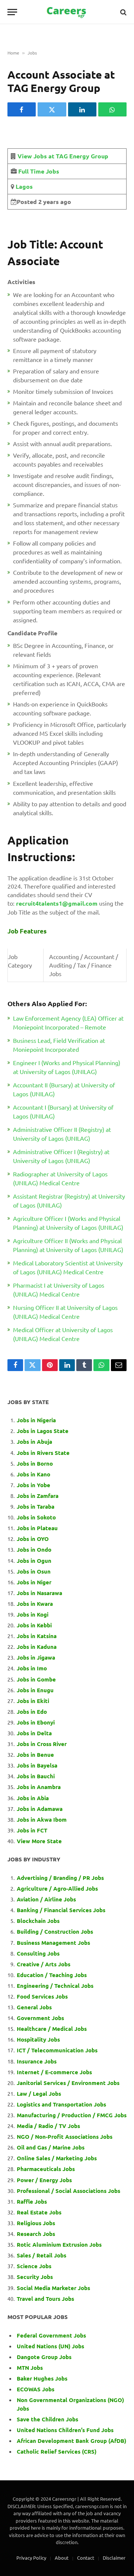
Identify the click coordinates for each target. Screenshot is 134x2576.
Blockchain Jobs (38, 1921)
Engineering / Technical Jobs (55, 1986)
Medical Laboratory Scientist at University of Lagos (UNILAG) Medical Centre (68, 1267)
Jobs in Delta (34, 1733)
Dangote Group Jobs (44, 2357)
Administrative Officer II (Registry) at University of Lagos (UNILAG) (62, 1134)
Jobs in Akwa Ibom (42, 1819)
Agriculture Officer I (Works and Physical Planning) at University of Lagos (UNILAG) (68, 1223)
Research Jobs (36, 2234)
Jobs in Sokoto (36, 1517)
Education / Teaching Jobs (52, 1975)
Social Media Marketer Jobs (53, 2288)
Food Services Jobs (42, 1996)
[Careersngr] (67, 12)
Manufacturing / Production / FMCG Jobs (72, 2115)
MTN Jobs (30, 2368)
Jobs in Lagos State (43, 1431)
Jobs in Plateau (37, 1528)
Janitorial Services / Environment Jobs (68, 2083)
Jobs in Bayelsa (37, 1765)
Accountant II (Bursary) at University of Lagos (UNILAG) (64, 1089)
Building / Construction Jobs (55, 1931)
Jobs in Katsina (37, 1636)
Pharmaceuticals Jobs (46, 2169)
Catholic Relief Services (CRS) (57, 2451)
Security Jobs (35, 2277)
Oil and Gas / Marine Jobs (51, 2147)
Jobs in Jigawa (36, 1657)
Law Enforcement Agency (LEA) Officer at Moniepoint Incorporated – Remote (68, 1022)
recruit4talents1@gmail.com (57, 903)
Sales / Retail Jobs (42, 2255)
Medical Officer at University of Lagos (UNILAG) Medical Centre (63, 1334)
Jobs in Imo (32, 1668)
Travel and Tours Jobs (45, 2299)
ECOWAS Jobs (36, 2389)
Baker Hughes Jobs (43, 2378)
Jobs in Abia (33, 1798)
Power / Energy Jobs (44, 2180)
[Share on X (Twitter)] (52, 109)
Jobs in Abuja (34, 1442)
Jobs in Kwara (35, 1604)
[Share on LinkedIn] (82, 109)
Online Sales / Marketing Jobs (57, 2158)
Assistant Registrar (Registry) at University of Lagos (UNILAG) (69, 1200)
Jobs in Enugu (35, 1690)
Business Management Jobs (53, 1943)
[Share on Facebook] (22, 109)
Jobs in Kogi (33, 1614)
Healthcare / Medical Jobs (52, 2029)
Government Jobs (40, 2018)
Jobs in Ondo (34, 1549)
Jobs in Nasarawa (39, 1593)
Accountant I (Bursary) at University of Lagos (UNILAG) (63, 1111)
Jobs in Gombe (36, 1679)
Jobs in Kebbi (34, 1625)
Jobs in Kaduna (37, 1647)
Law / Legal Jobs (39, 2094)
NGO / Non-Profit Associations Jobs (65, 2137)
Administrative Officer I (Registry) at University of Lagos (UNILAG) (61, 1156)
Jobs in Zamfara (38, 1496)
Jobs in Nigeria (37, 1420)
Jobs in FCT (32, 1830)
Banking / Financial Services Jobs (61, 1910)
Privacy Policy (31, 2558)
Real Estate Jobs (39, 2212)
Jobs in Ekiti (33, 1701)
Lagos (23, 186)
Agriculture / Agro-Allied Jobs (57, 1888)
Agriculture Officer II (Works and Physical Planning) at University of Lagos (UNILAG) (68, 1245)
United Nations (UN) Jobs (50, 2346)
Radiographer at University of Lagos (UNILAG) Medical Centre (60, 1178)
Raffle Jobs (32, 2201)
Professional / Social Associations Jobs (68, 2191)
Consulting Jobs (38, 1953)
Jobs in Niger (34, 1582)
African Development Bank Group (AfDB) (71, 2441)
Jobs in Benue (35, 1755)
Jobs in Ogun (34, 1561)
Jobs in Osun (34, 1571)
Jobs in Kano (33, 1474)
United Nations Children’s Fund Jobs (65, 2430)
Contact (86, 2558)
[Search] (123, 12)
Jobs (32, 53)
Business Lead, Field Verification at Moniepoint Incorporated (59, 1045)
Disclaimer (114, 2558)
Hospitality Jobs (38, 2039)
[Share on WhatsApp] (112, 109)
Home (13, 53)
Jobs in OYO (33, 1539)
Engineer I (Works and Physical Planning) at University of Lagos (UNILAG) (67, 1067)
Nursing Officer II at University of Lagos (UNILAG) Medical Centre (65, 1312)
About (62, 2558)
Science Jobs (34, 2266)
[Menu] (12, 12)
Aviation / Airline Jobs (46, 1899)
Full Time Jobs (39, 171)
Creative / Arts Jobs (44, 1964)
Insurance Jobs (37, 2061)
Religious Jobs (36, 2223)
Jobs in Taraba (36, 1506)
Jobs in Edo (32, 1712)
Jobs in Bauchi (36, 1776)
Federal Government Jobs (52, 2335)
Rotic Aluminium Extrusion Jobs (59, 2244)
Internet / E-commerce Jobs (54, 2072)
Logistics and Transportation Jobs (61, 2104)
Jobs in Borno (35, 1463)
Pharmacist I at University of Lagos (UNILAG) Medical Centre (59, 1289)
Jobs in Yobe (33, 1485)
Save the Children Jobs (47, 2419)
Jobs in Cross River (42, 1744)
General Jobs (34, 2007)
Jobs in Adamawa (40, 1809)
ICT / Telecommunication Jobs (57, 2050)
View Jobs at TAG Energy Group (63, 156)
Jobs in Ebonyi (36, 1722)
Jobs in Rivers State (43, 1453)
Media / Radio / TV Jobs (48, 2126)
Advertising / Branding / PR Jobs (60, 1878)
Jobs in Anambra (39, 1787)
